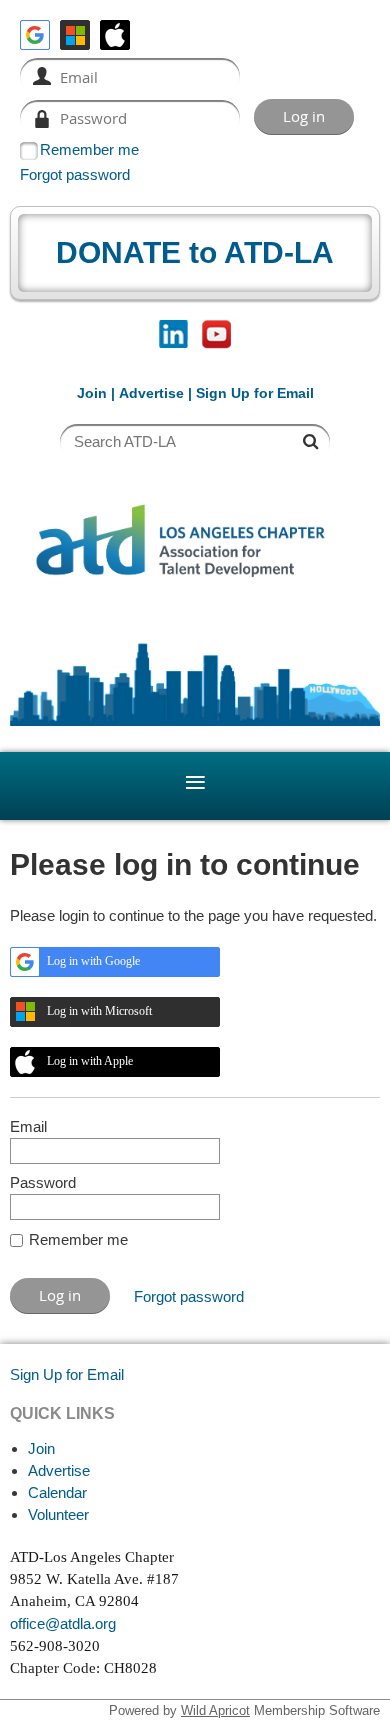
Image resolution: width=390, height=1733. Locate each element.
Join (92, 393)
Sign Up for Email (67, 1374)
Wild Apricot (215, 1710)
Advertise (151, 393)
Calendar (57, 1492)
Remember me (89, 149)
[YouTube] (216, 334)
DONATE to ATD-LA (195, 252)
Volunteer (58, 1514)
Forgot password (75, 174)
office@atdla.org (63, 1623)
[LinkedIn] (173, 334)
